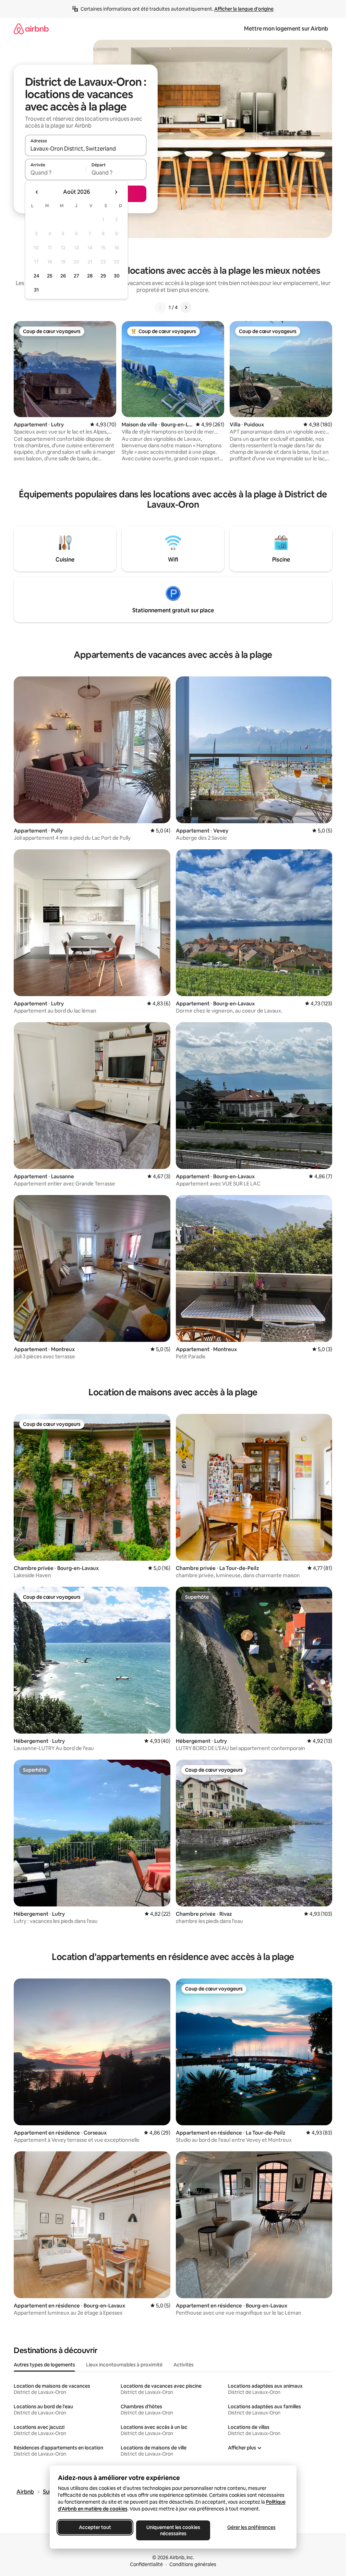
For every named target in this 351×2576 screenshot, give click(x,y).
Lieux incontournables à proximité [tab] (124, 2365)
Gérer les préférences (251, 2527)
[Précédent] (160, 307)
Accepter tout (95, 2527)
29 (103, 276)
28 (90, 276)
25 (50, 276)
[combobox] (86, 149)
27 (76, 276)
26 (63, 276)
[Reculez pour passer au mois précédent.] (37, 192)
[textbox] (55, 173)
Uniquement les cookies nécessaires (173, 2530)
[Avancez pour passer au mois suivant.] (116, 192)
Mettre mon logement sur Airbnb (286, 29)
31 (36, 290)
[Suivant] (186, 307)
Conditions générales (193, 2564)
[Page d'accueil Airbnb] (31, 29)
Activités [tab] (184, 2365)
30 (117, 276)
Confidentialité (146, 2564)
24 (36, 276)
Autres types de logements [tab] (44, 2365)
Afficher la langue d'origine (244, 9)
